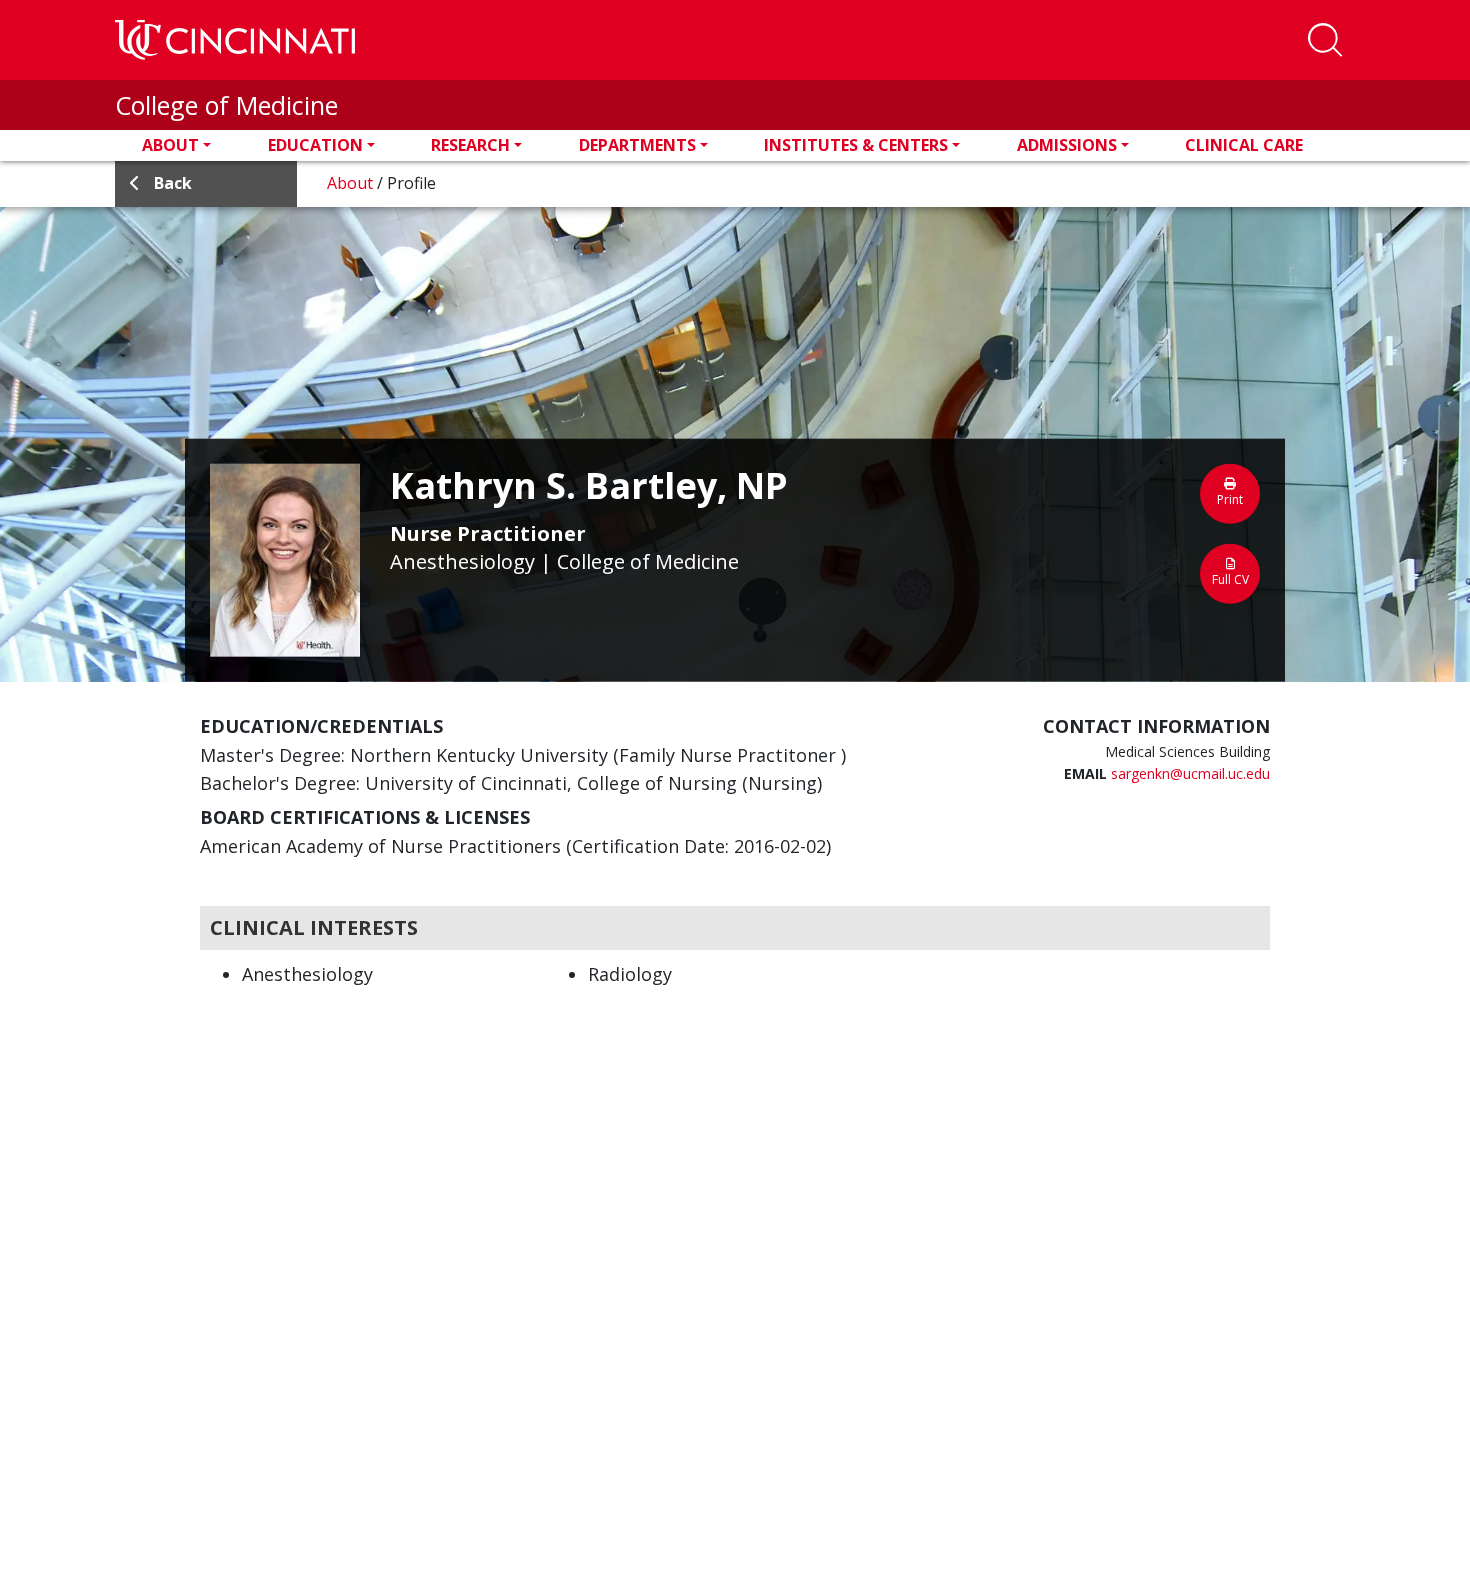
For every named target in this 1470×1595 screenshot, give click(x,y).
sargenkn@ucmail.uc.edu (1190, 773)
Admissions (1067, 145)
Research (470, 145)
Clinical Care (1244, 145)
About (170, 145)
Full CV (1230, 578)
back (173, 183)
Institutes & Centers (856, 145)
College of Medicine (226, 105)
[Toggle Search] (1325, 40)
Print (1230, 498)
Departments (637, 145)
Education (315, 145)
